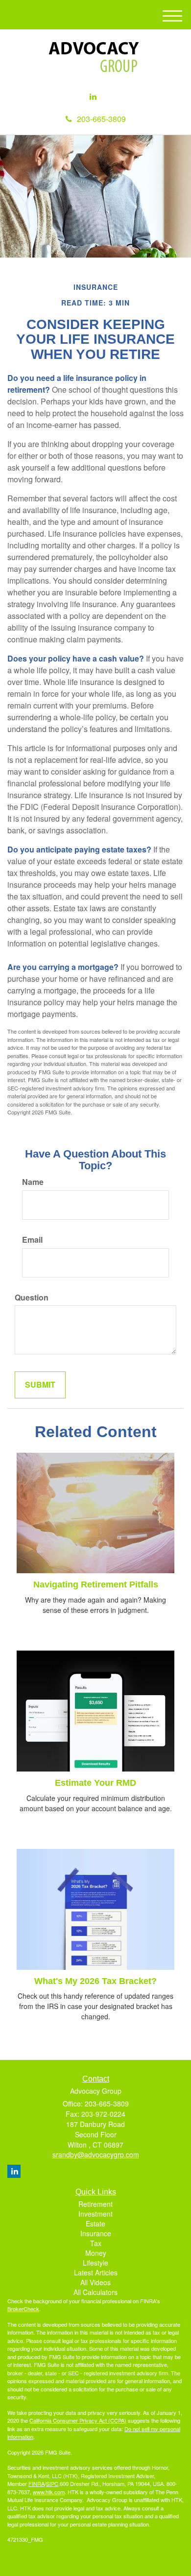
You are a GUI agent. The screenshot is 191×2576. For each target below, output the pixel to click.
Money (96, 2253)
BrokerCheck (23, 2309)
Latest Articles (96, 2272)
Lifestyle (95, 2263)
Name (33, 1182)
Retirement (95, 2204)
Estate (95, 2223)
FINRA (36, 2483)
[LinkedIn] (93, 97)
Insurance (96, 2233)
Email (32, 1240)
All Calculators (95, 2292)
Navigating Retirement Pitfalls (96, 1584)
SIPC (52, 2483)
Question (32, 1298)
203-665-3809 (101, 119)
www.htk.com (49, 2492)
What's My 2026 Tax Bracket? (95, 1981)
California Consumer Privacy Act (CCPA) (78, 2420)
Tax (96, 2243)
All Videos (95, 2282)
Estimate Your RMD (95, 1783)
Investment (95, 2214)
